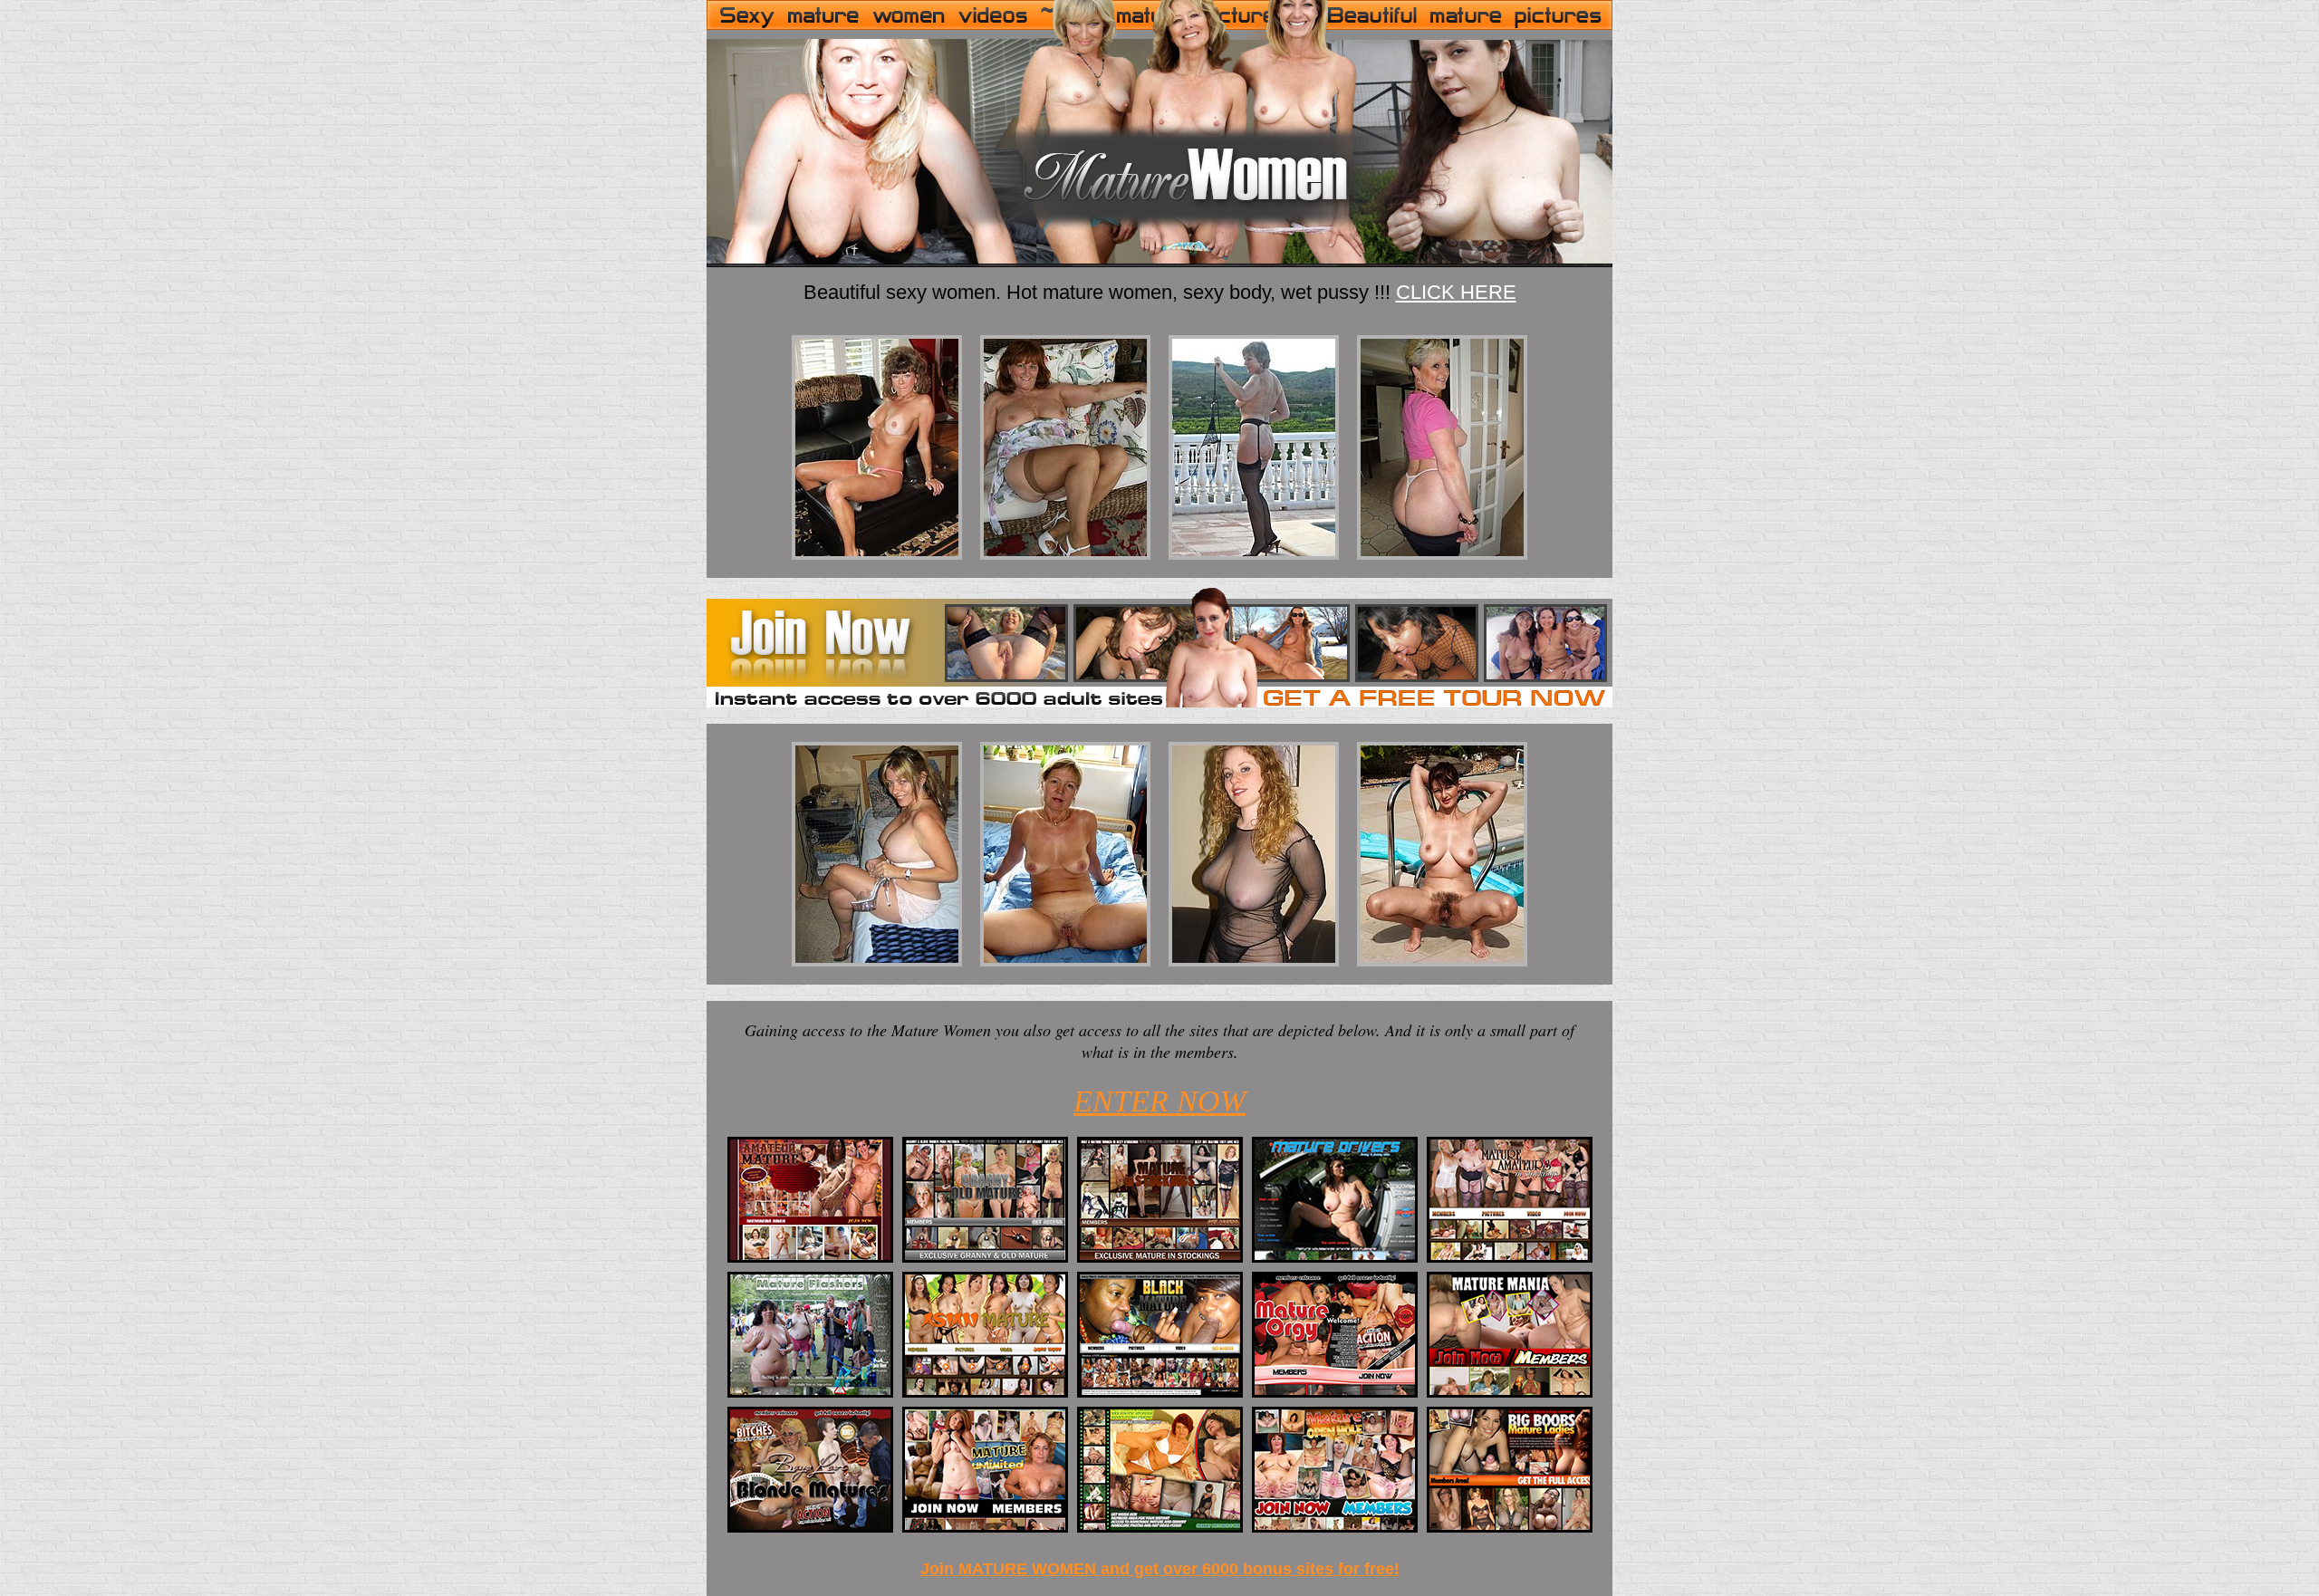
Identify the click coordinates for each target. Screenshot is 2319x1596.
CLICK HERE (1456, 292)
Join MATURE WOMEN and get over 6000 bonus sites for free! (1160, 1569)
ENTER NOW (1159, 1101)
